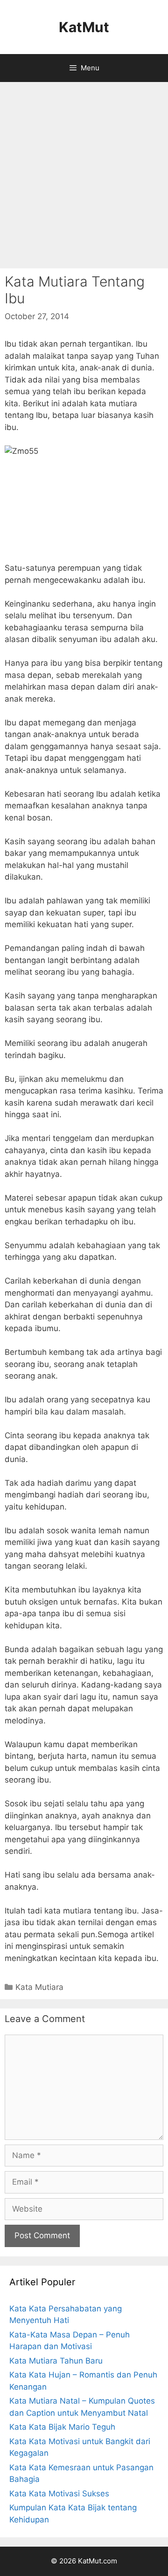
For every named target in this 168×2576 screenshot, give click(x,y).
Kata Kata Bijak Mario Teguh (62, 2427)
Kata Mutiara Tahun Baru (56, 2361)
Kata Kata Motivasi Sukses (59, 2494)
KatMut (84, 27)
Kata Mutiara (39, 1987)
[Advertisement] (84, 175)
